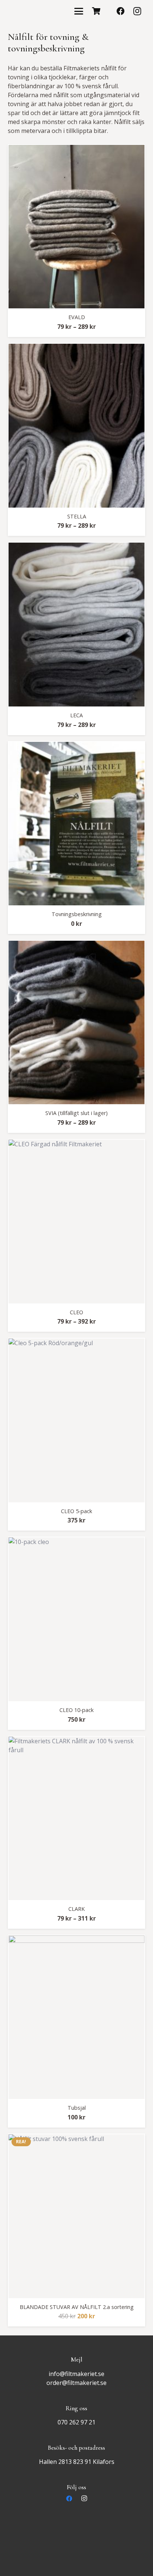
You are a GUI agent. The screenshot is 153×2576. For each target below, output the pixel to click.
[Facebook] (121, 11)
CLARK (76, 1909)
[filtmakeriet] (34, 11)
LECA (76, 715)
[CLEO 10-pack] (77, 1619)
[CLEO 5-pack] (77, 1420)
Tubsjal (77, 2108)
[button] (79, 11)
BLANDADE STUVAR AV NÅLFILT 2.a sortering (77, 2307)
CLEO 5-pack (76, 1511)
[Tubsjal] (77, 2017)
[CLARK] (77, 1819)
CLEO (76, 1312)
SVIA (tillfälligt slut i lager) (76, 1113)
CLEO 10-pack (76, 1710)
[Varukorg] (96, 11)
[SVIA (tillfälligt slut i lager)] (77, 1023)
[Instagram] (137, 11)
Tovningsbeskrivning (77, 914)
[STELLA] (77, 426)
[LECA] (77, 625)
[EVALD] (77, 227)
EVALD (77, 317)
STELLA (77, 516)
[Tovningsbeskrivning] (77, 824)
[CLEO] (77, 1222)
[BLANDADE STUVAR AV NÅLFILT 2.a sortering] (77, 2216)
